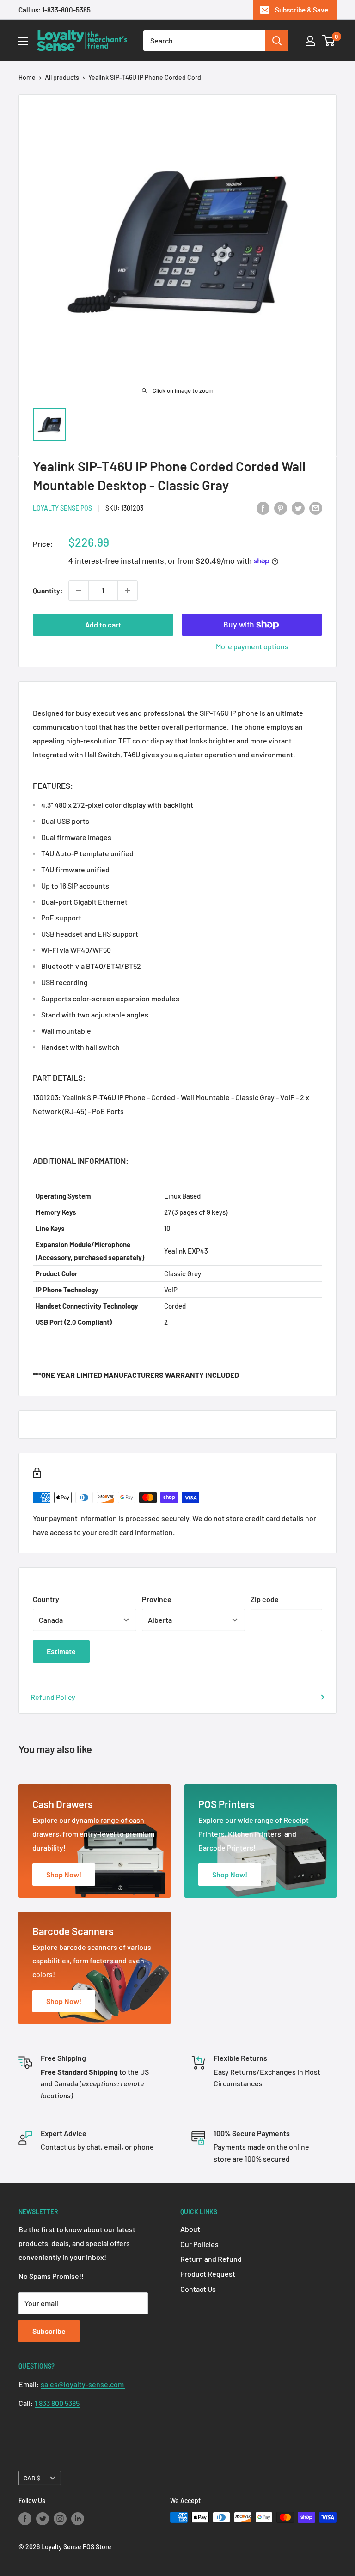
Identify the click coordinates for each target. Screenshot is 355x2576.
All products (62, 77)
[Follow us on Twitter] (43, 2518)
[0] (329, 41)
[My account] (310, 41)
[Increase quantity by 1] (128, 591)
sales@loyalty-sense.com (83, 2384)
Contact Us (198, 2289)
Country (46, 1599)
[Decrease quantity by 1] (79, 591)
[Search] (277, 41)
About (190, 2229)
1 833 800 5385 (57, 2403)
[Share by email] (316, 508)
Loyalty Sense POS (62, 508)
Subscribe (49, 2331)
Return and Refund (211, 2259)
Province (157, 1599)
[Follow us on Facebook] (25, 2518)
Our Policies (199, 2244)
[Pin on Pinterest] (281, 508)
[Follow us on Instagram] (60, 2518)
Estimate (61, 1651)
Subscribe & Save (302, 10)
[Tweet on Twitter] (298, 508)
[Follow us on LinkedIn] (78, 2518)
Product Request (208, 2274)
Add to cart (103, 624)
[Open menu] (23, 41)
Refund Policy (53, 1697)
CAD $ (32, 2478)
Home (27, 77)
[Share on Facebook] (263, 508)
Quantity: (48, 590)
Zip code (265, 1599)
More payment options (252, 646)
